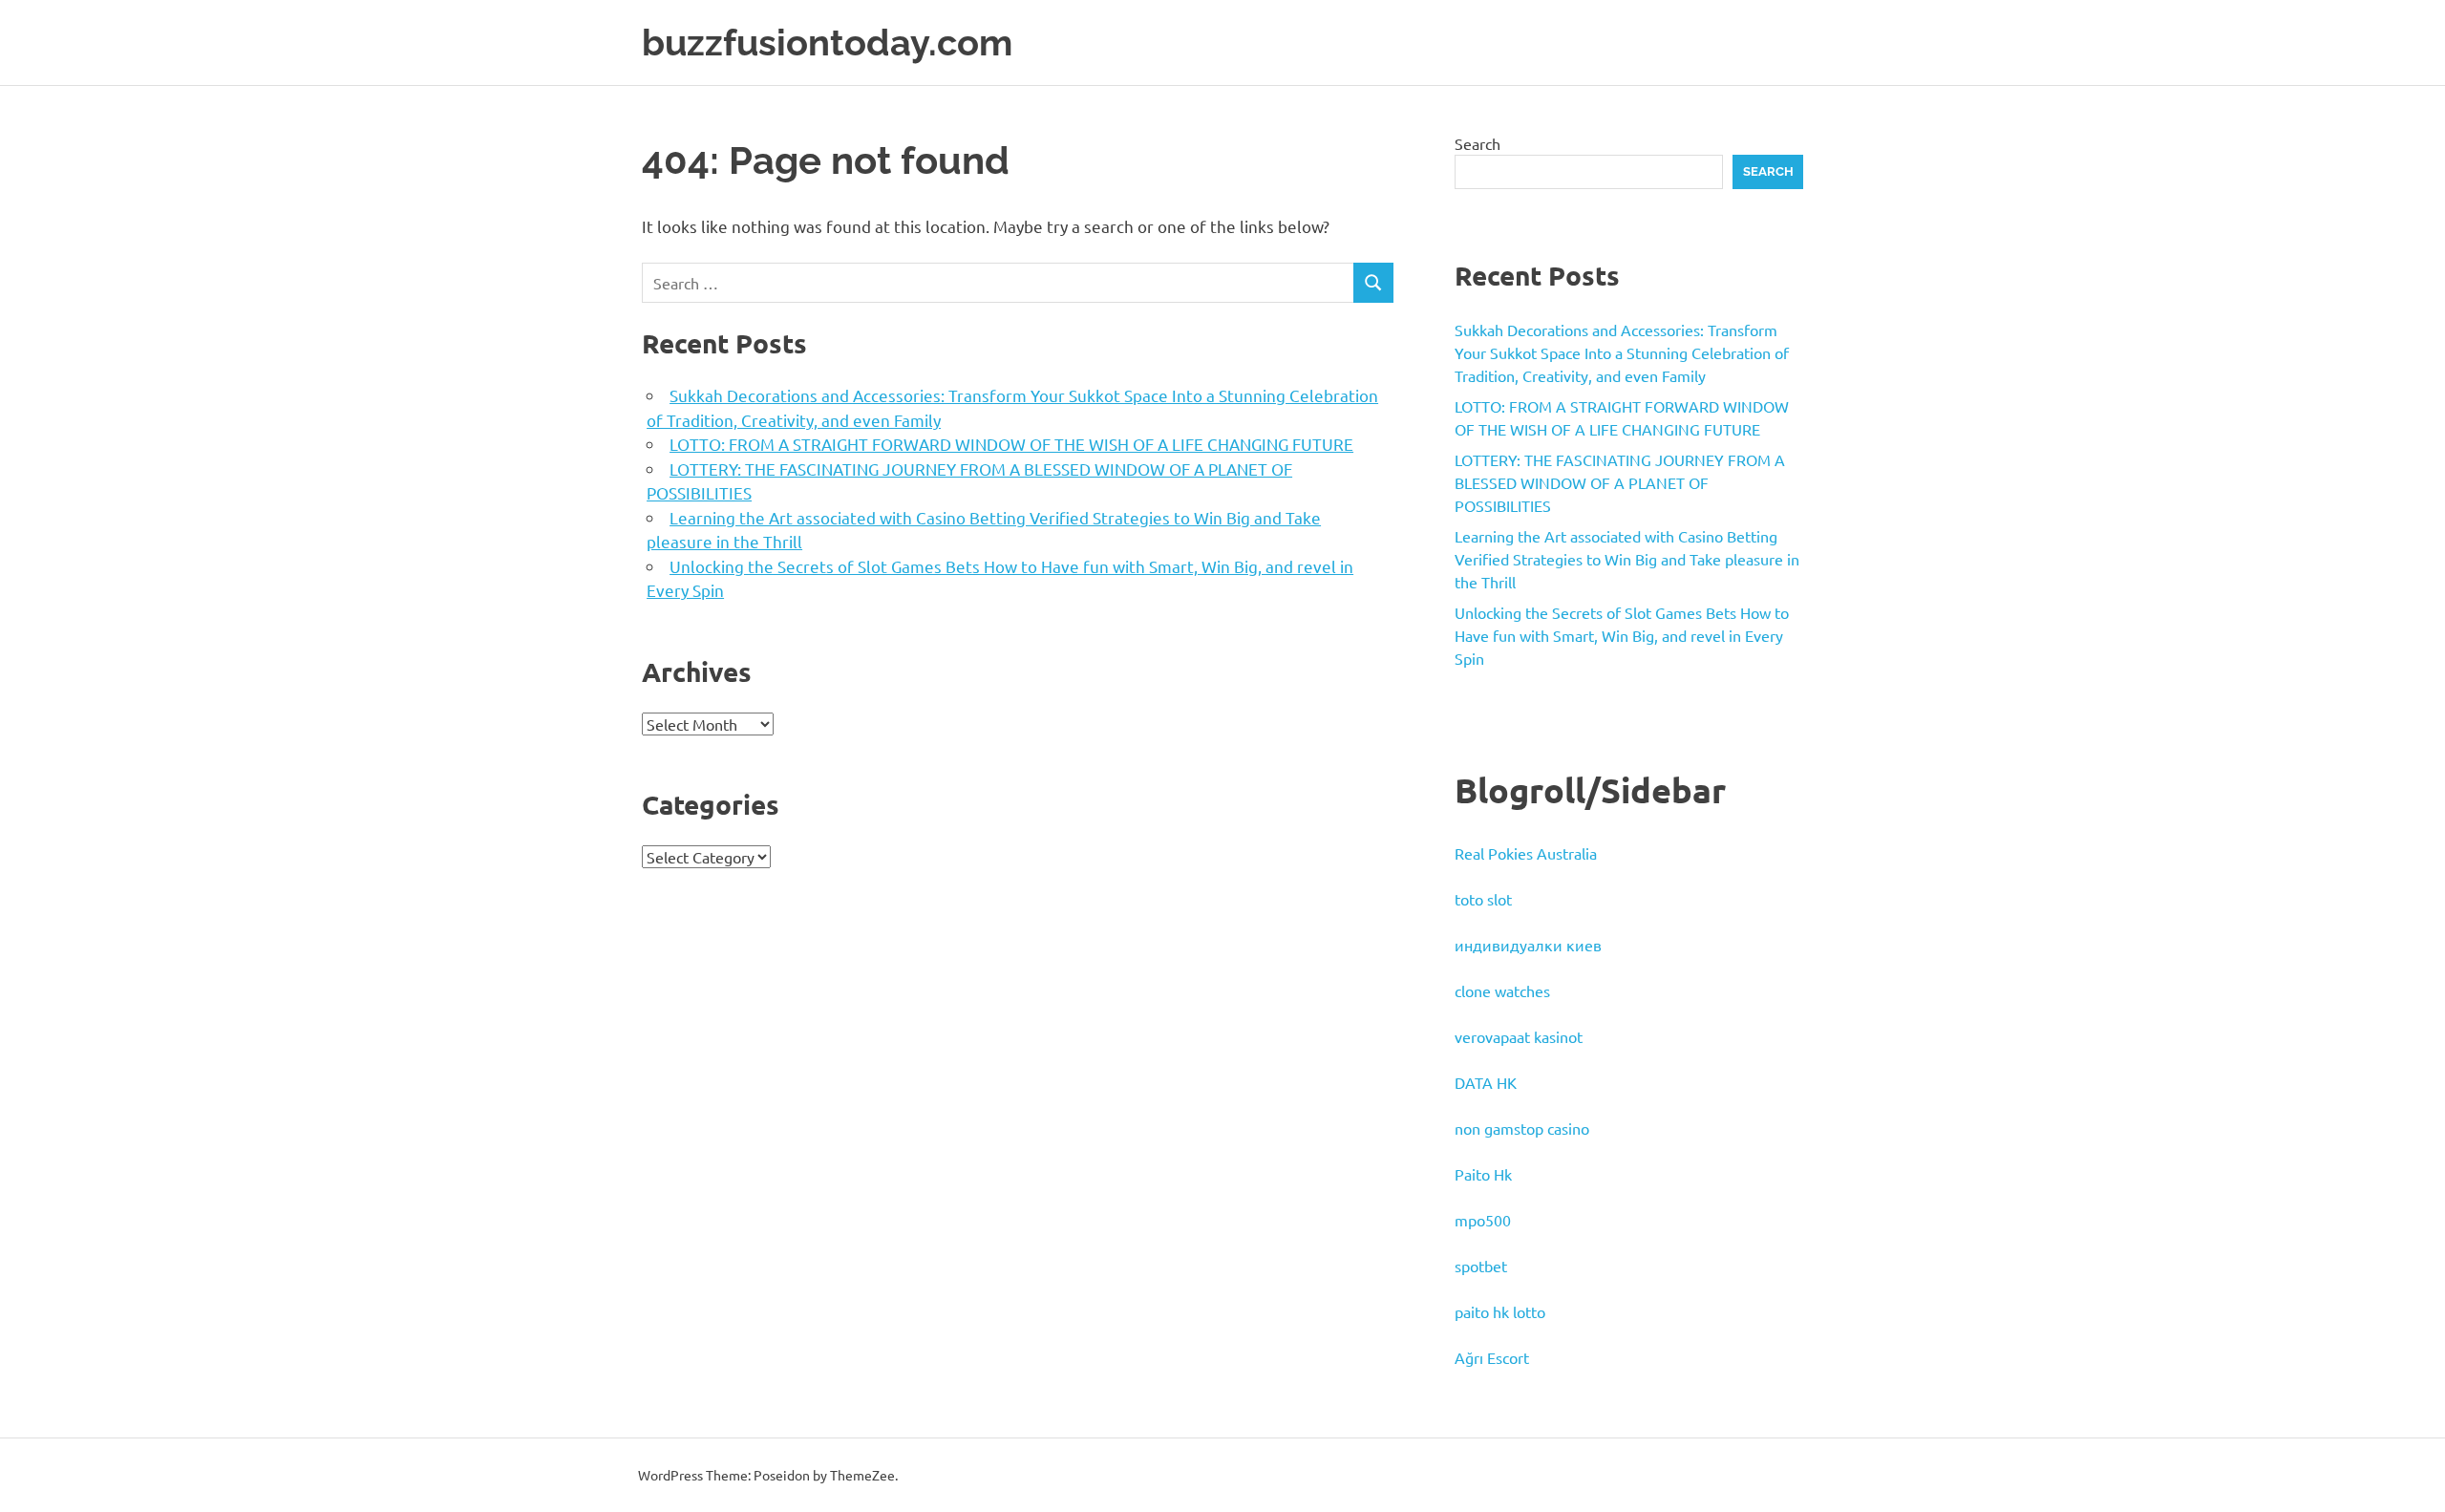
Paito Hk (1483, 1174)
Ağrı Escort (1492, 1357)
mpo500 (1483, 1220)
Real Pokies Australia (1526, 853)
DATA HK (1486, 1082)
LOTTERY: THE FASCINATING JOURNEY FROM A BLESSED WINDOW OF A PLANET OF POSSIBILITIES (1620, 482)
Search (1478, 143)
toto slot (1483, 899)
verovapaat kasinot (1519, 1036)
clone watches (1502, 990)
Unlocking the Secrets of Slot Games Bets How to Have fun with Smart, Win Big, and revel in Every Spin (1622, 635)
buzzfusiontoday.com (827, 43)
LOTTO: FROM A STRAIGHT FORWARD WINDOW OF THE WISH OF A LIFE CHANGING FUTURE (1011, 444)
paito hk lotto (1500, 1311)
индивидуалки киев (1528, 945)
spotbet (1481, 1266)
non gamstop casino (1522, 1128)
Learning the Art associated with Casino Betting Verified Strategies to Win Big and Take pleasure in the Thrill (1627, 559)
